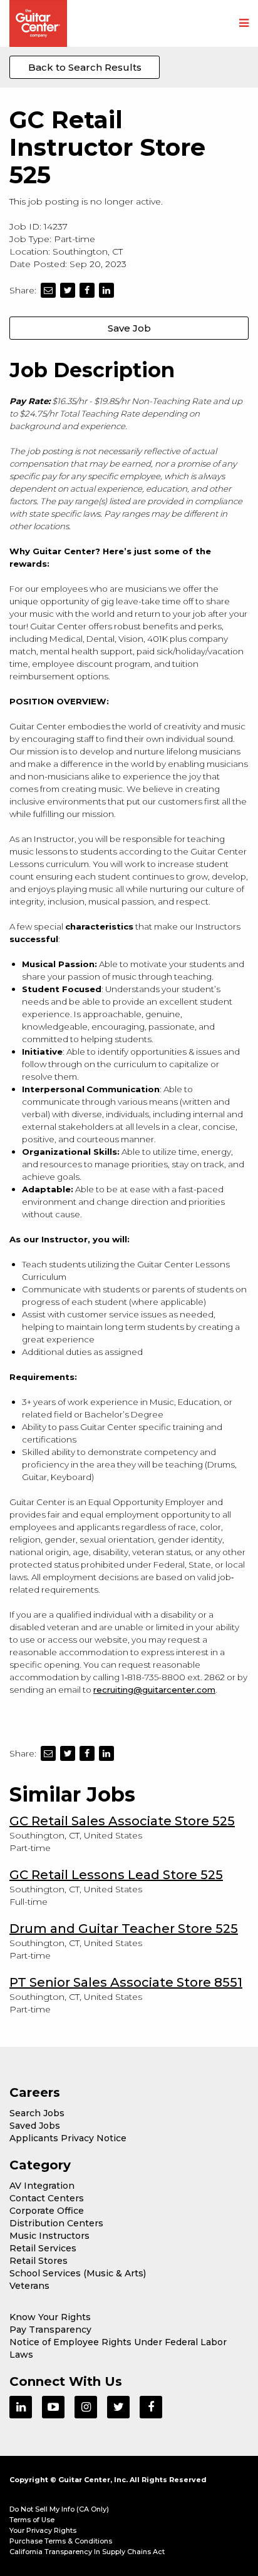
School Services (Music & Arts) (78, 2273)
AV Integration (42, 2186)
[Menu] (244, 24)
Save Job (129, 328)
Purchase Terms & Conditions (61, 2541)
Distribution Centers (56, 2223)
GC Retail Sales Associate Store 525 (122, 1821)
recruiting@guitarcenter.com (154, 1690)
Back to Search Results (85, 67)
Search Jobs (37, 2113)
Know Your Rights (50, 2317)
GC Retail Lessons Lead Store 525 (116, 1875)
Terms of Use (32, 2520)
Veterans (29, 2286)
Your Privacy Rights (43, 2530)
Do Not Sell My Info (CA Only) (59, 2509)
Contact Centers (47, 2198)
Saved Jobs (35, 2126)
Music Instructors (49, 2236)
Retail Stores (39, 2261)
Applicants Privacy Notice (68, 2138)
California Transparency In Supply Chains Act (87, 2552)
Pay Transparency (50, 2330)
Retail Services (43, 2248)
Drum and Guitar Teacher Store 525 (124, 1929)
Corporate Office (47, 2211)
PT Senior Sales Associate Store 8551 (126, 1982)
